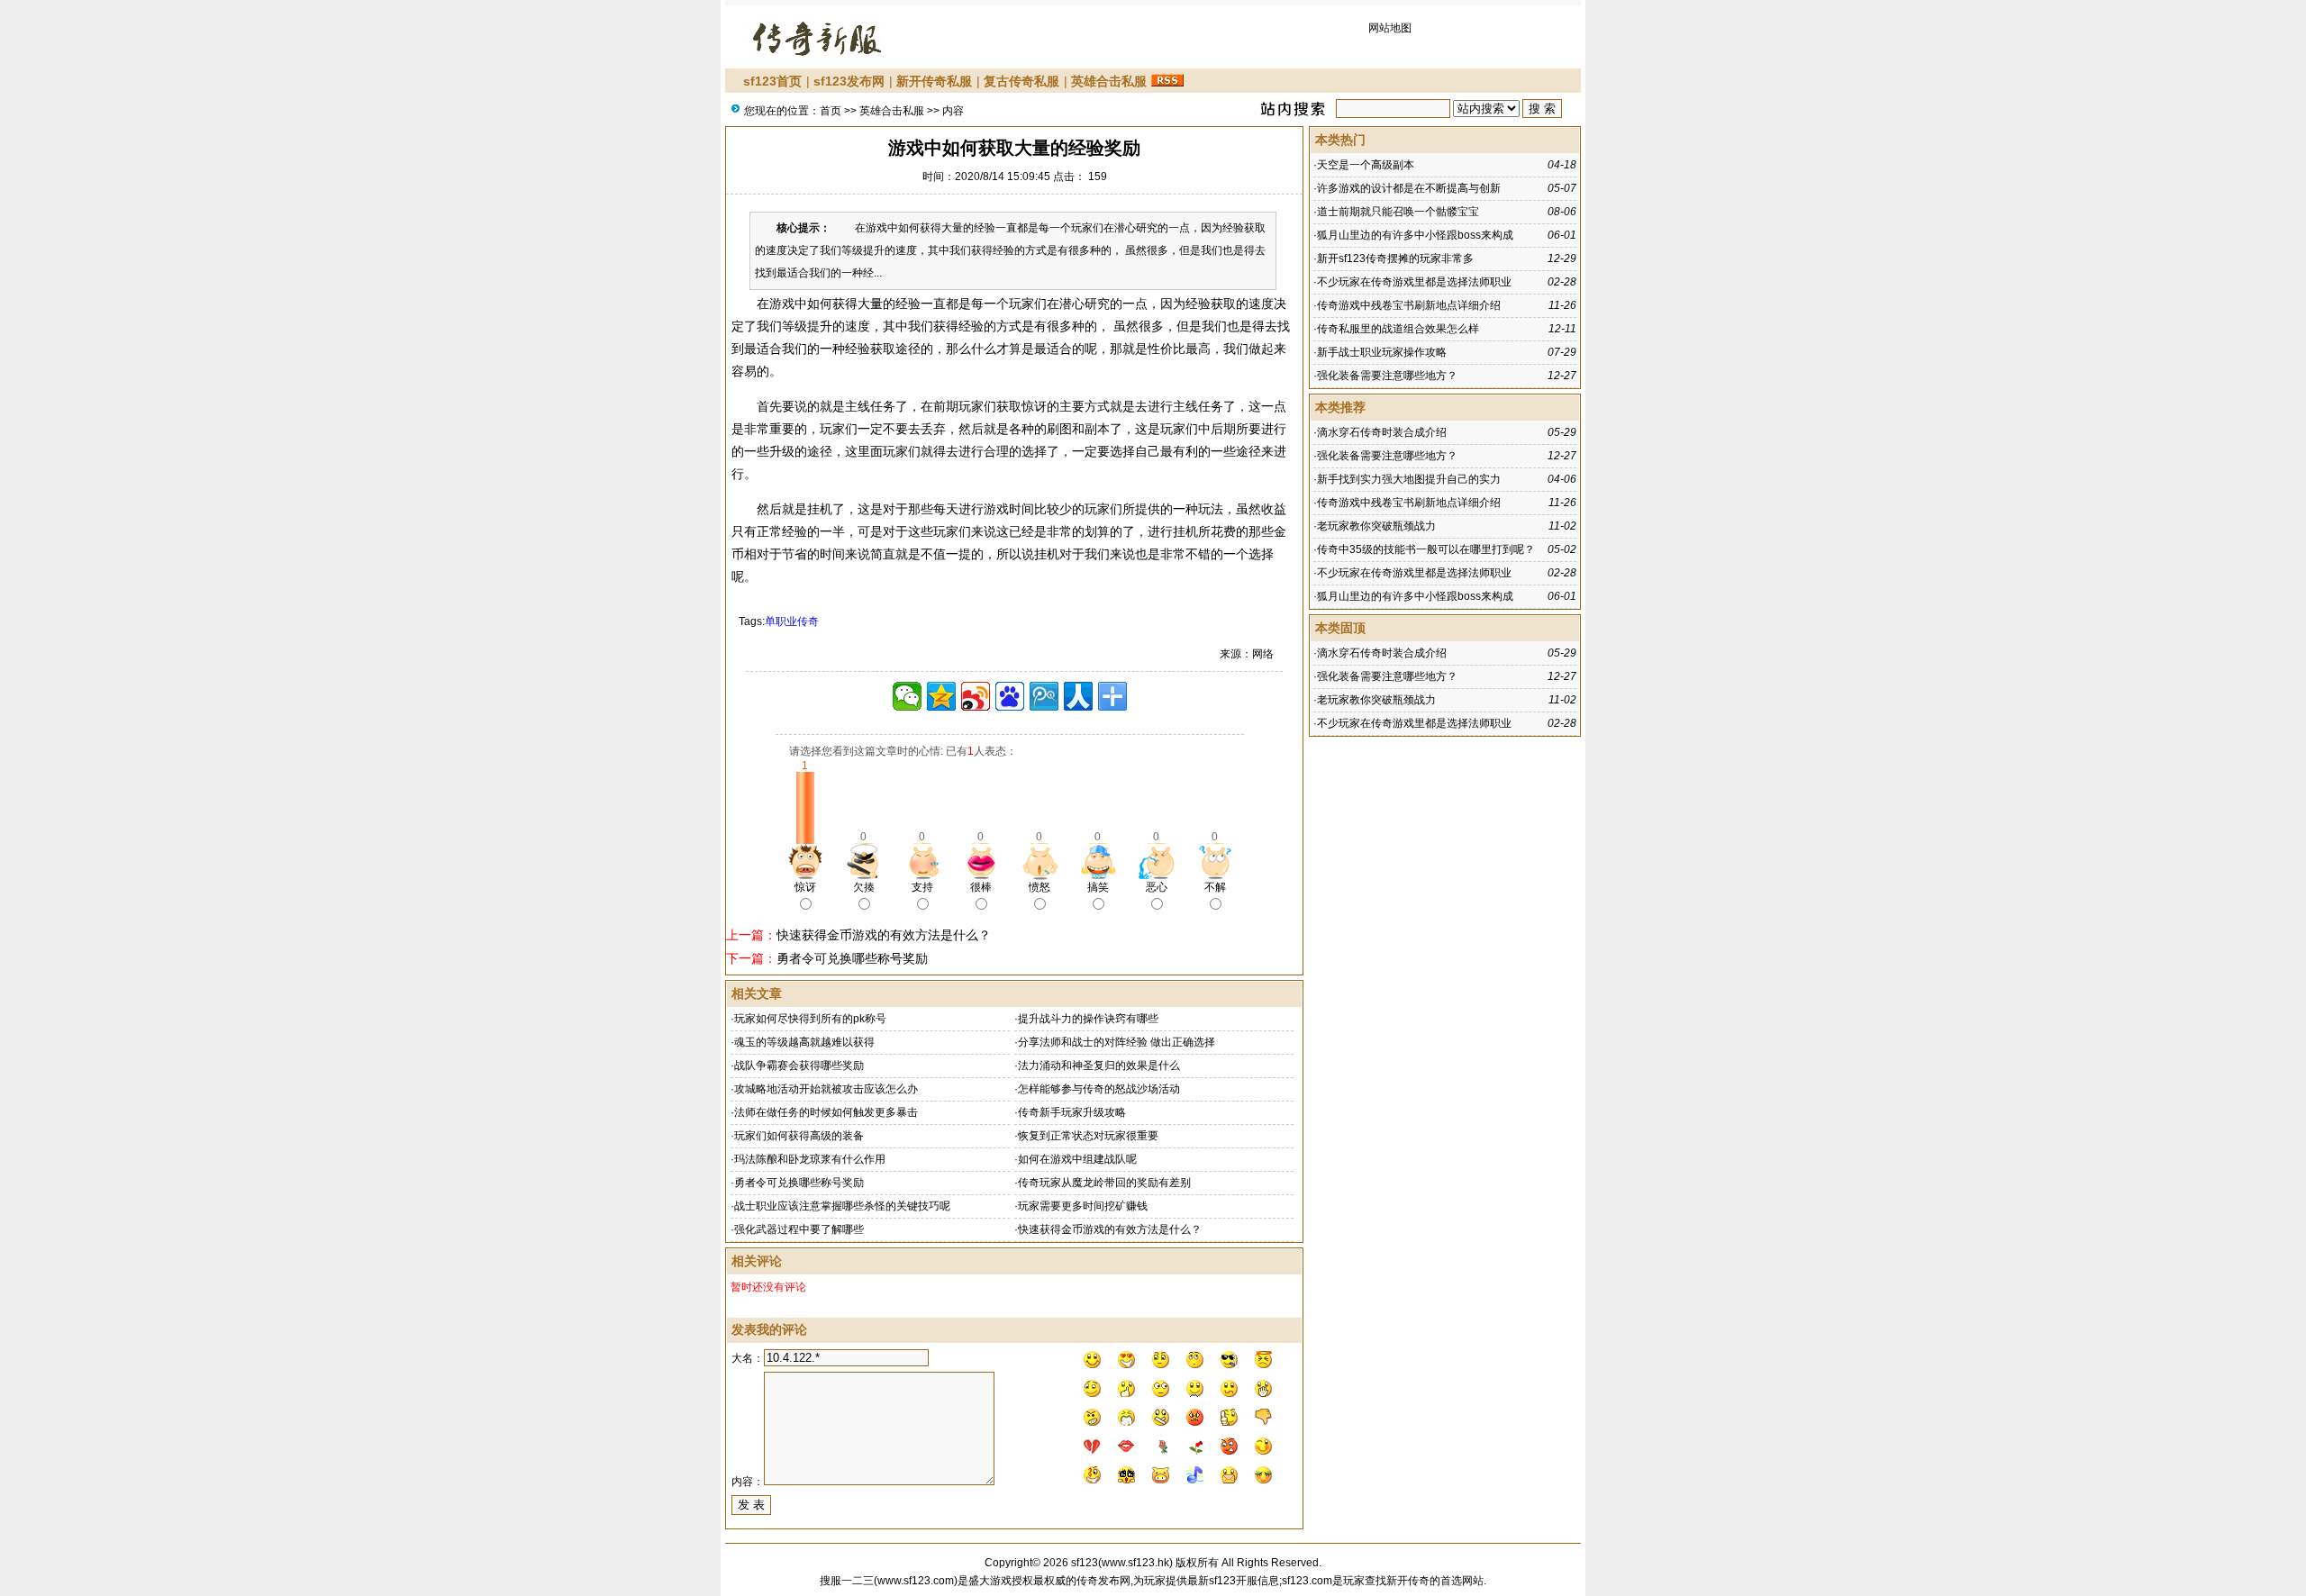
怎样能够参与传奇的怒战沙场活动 (1099, 1089)
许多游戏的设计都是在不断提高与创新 (1409, 188)
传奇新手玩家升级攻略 (1072, 1112)
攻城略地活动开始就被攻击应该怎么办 (826, 1089)
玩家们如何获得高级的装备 (799, 1136)
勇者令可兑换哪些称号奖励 (852, 958)
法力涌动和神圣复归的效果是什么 (1099, 1066)
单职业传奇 (792, 621)
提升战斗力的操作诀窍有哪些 (1088, 1019)
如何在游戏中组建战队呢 (1077, 1159)
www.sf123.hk (1135, 1563)
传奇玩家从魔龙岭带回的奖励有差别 (1104, 1183)
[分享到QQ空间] (941, 696)
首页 (831, 111)
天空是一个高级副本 (1366, 165)
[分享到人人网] (1078, 696)
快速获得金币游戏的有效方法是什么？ (884, 935)
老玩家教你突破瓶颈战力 (1376, 526)
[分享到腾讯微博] (1044, 696)
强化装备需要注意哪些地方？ (1387, 376)
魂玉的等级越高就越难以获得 (804, 1042)
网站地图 (1390, 28)
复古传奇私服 (1021, 81)
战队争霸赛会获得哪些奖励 (799, 1066)
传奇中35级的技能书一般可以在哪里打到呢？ (1426, 549)
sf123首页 (772, 81)
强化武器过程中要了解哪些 (799, 1229)
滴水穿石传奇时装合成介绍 (1382, 432)
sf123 (1085, 1563)
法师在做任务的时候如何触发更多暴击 (826, 1112)
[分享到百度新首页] (1010, 696)
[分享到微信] (907, 696)
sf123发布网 (849, 81)
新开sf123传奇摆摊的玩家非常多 (1395, 258)
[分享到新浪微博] (976, 696)
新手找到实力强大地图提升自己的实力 (1409, 479)
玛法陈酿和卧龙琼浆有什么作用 (810, 1159)
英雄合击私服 (1109, 81)
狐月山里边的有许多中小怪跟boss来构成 (1415, 235)
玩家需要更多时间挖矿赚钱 (1083, 1206)
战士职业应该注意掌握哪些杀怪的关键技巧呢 (842, 1206)
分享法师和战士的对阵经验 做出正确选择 (1117, 1042)
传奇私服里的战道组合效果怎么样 (1398, 329)
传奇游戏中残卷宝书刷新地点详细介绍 (1409, 305)
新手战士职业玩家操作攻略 (1382, 352)
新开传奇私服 (934, 81)
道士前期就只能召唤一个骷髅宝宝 (1398, 212)
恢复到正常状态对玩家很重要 (1088, 1136)
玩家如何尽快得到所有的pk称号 (810, 1019)
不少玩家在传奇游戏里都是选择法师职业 (1414, 282)
